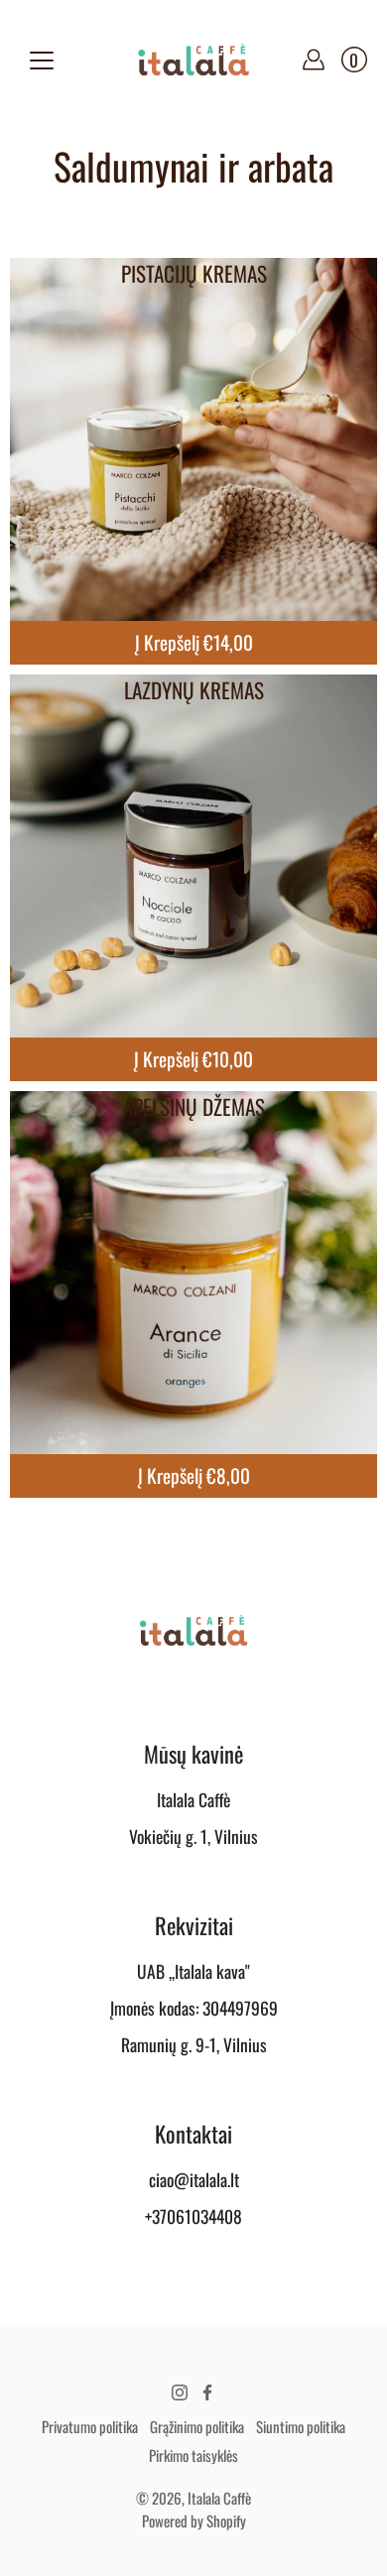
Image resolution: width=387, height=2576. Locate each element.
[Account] (314, 60)
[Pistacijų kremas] (193, 441)
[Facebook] (207, 2392)
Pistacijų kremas (194, 273)
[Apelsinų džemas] (193, 1275)
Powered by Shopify (194, 2520)
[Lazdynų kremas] (193, 858)
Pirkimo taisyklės (193, 2455)
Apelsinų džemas (194, 1106)
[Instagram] (180, 2392)
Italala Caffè (219, 2498)
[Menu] (42, 61)
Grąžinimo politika (197, 2426)
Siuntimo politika (301, 2426)
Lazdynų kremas (194, 690)
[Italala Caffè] (193, 60)
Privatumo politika (90, 2426)
